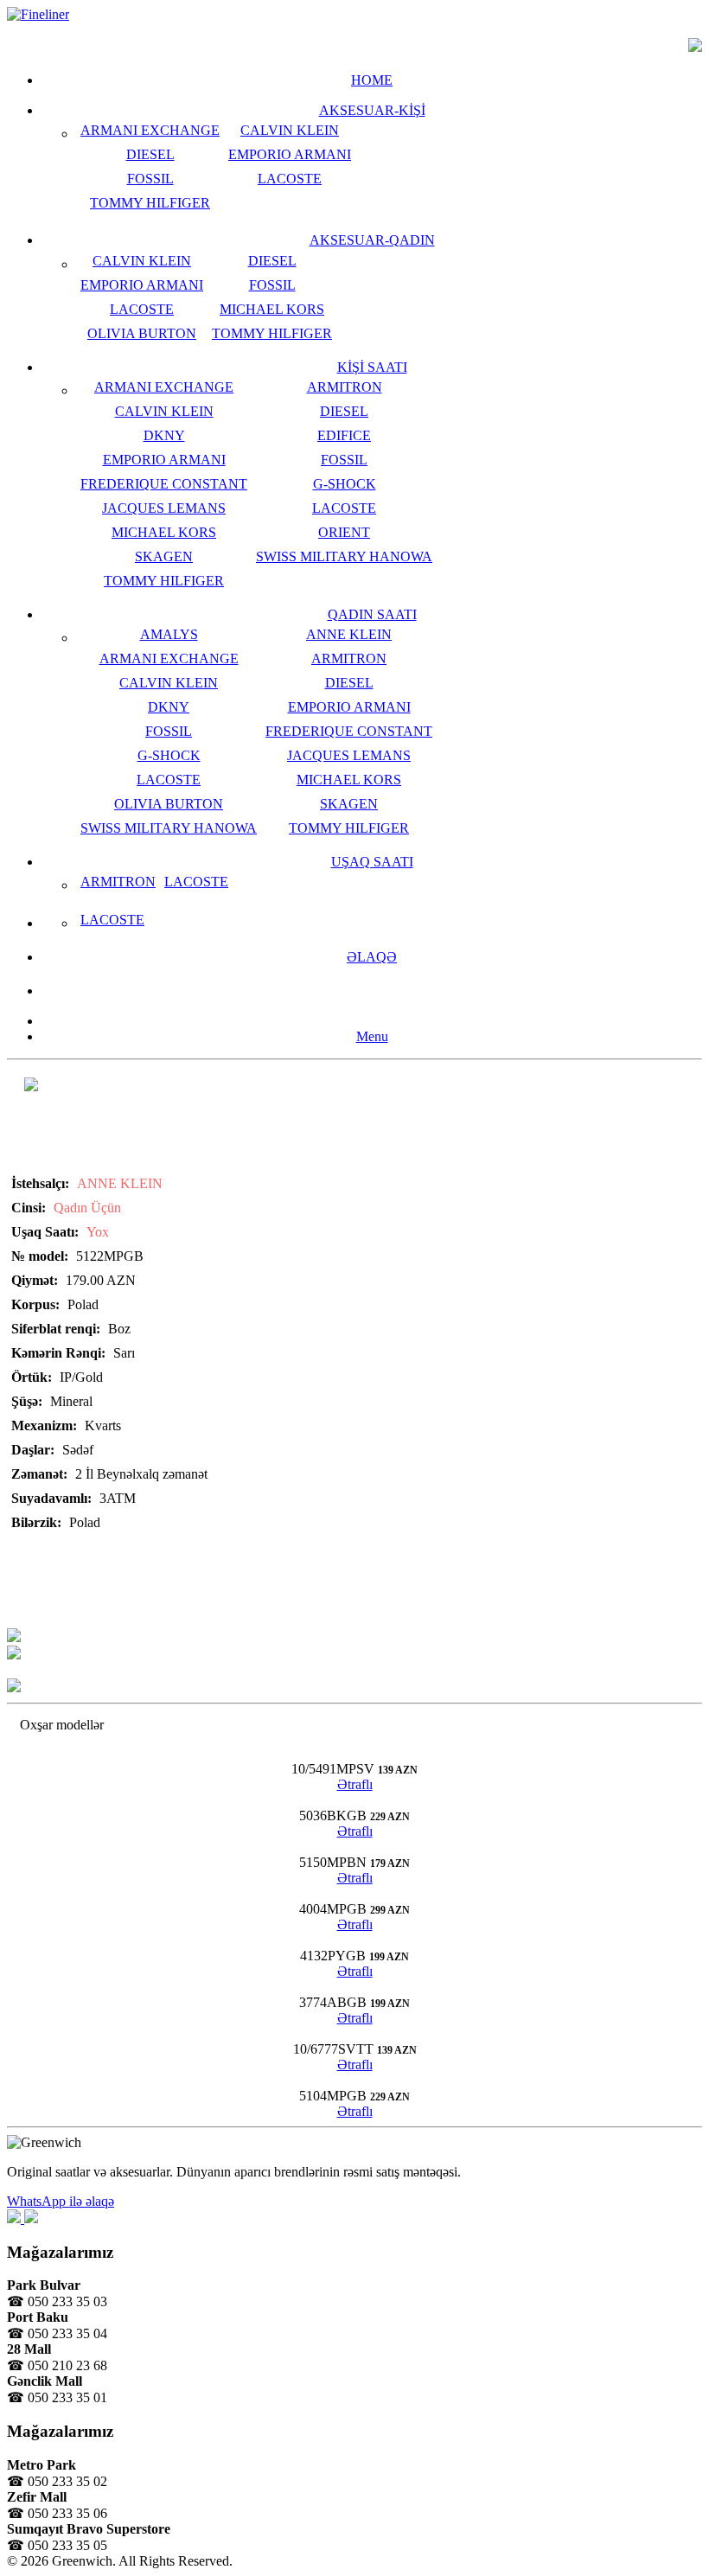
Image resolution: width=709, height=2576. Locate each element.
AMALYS (169, 634)
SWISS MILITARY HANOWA (344, 556)
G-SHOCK (345, 484)
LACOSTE (290, 179)
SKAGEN (164, 556)
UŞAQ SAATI (372, 862)
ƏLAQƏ (372, 957)
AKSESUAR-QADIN (372, 240)
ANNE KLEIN (349, 634)
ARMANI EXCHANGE (150, 130)
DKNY (164, 435)
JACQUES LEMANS (164, 508)
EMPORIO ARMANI (290, 154)
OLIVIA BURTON (142, 333)
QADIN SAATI (372, 614)
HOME (372, 80)
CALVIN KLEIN (290, 130)
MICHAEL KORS (272, 309)
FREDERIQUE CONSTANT (164, 484)
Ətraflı (355, 1784)
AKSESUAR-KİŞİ (372, 110)
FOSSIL (150, 179)
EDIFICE (344, 435)
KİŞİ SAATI (372, 367)
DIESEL (150, 154)
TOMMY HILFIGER (150, 203)
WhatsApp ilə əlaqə (61, 2201)
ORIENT (344, 532)
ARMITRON (345, 387)
